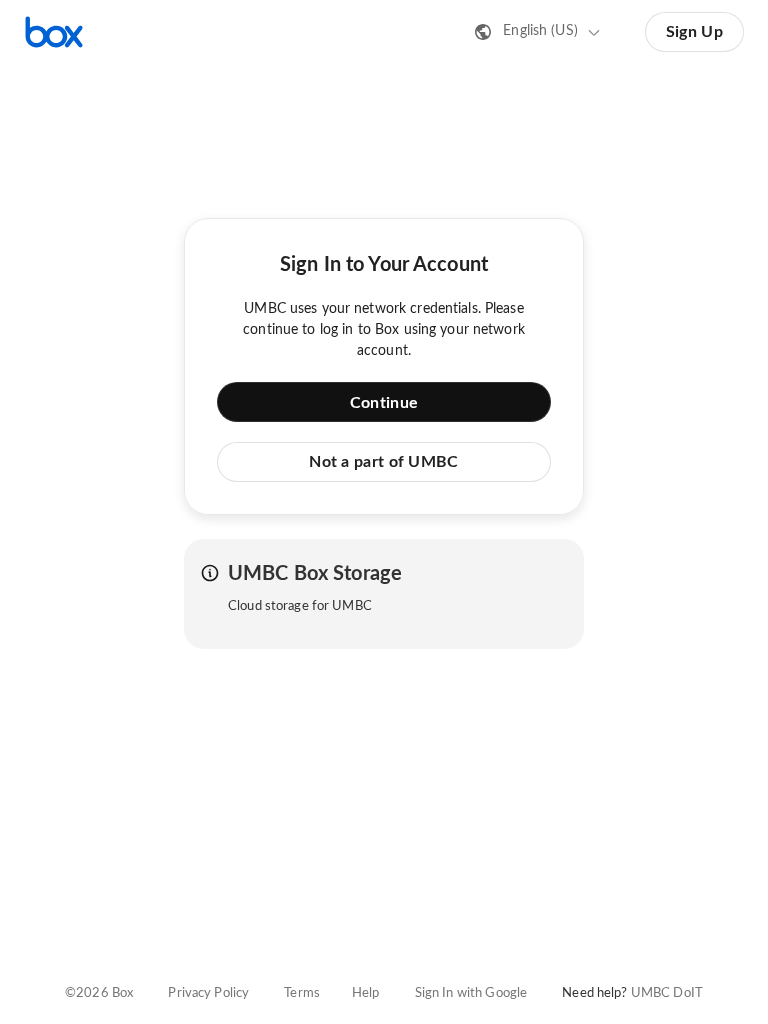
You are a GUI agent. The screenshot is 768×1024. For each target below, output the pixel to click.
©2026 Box (99, 993)
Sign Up (694, 32)
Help (366, 993)
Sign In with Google (471, 993)
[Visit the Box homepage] (54, 32)
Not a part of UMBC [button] (383, 462)
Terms (302, 993)
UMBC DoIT (667, 993)
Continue (384, 403)
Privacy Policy (208, 993)
